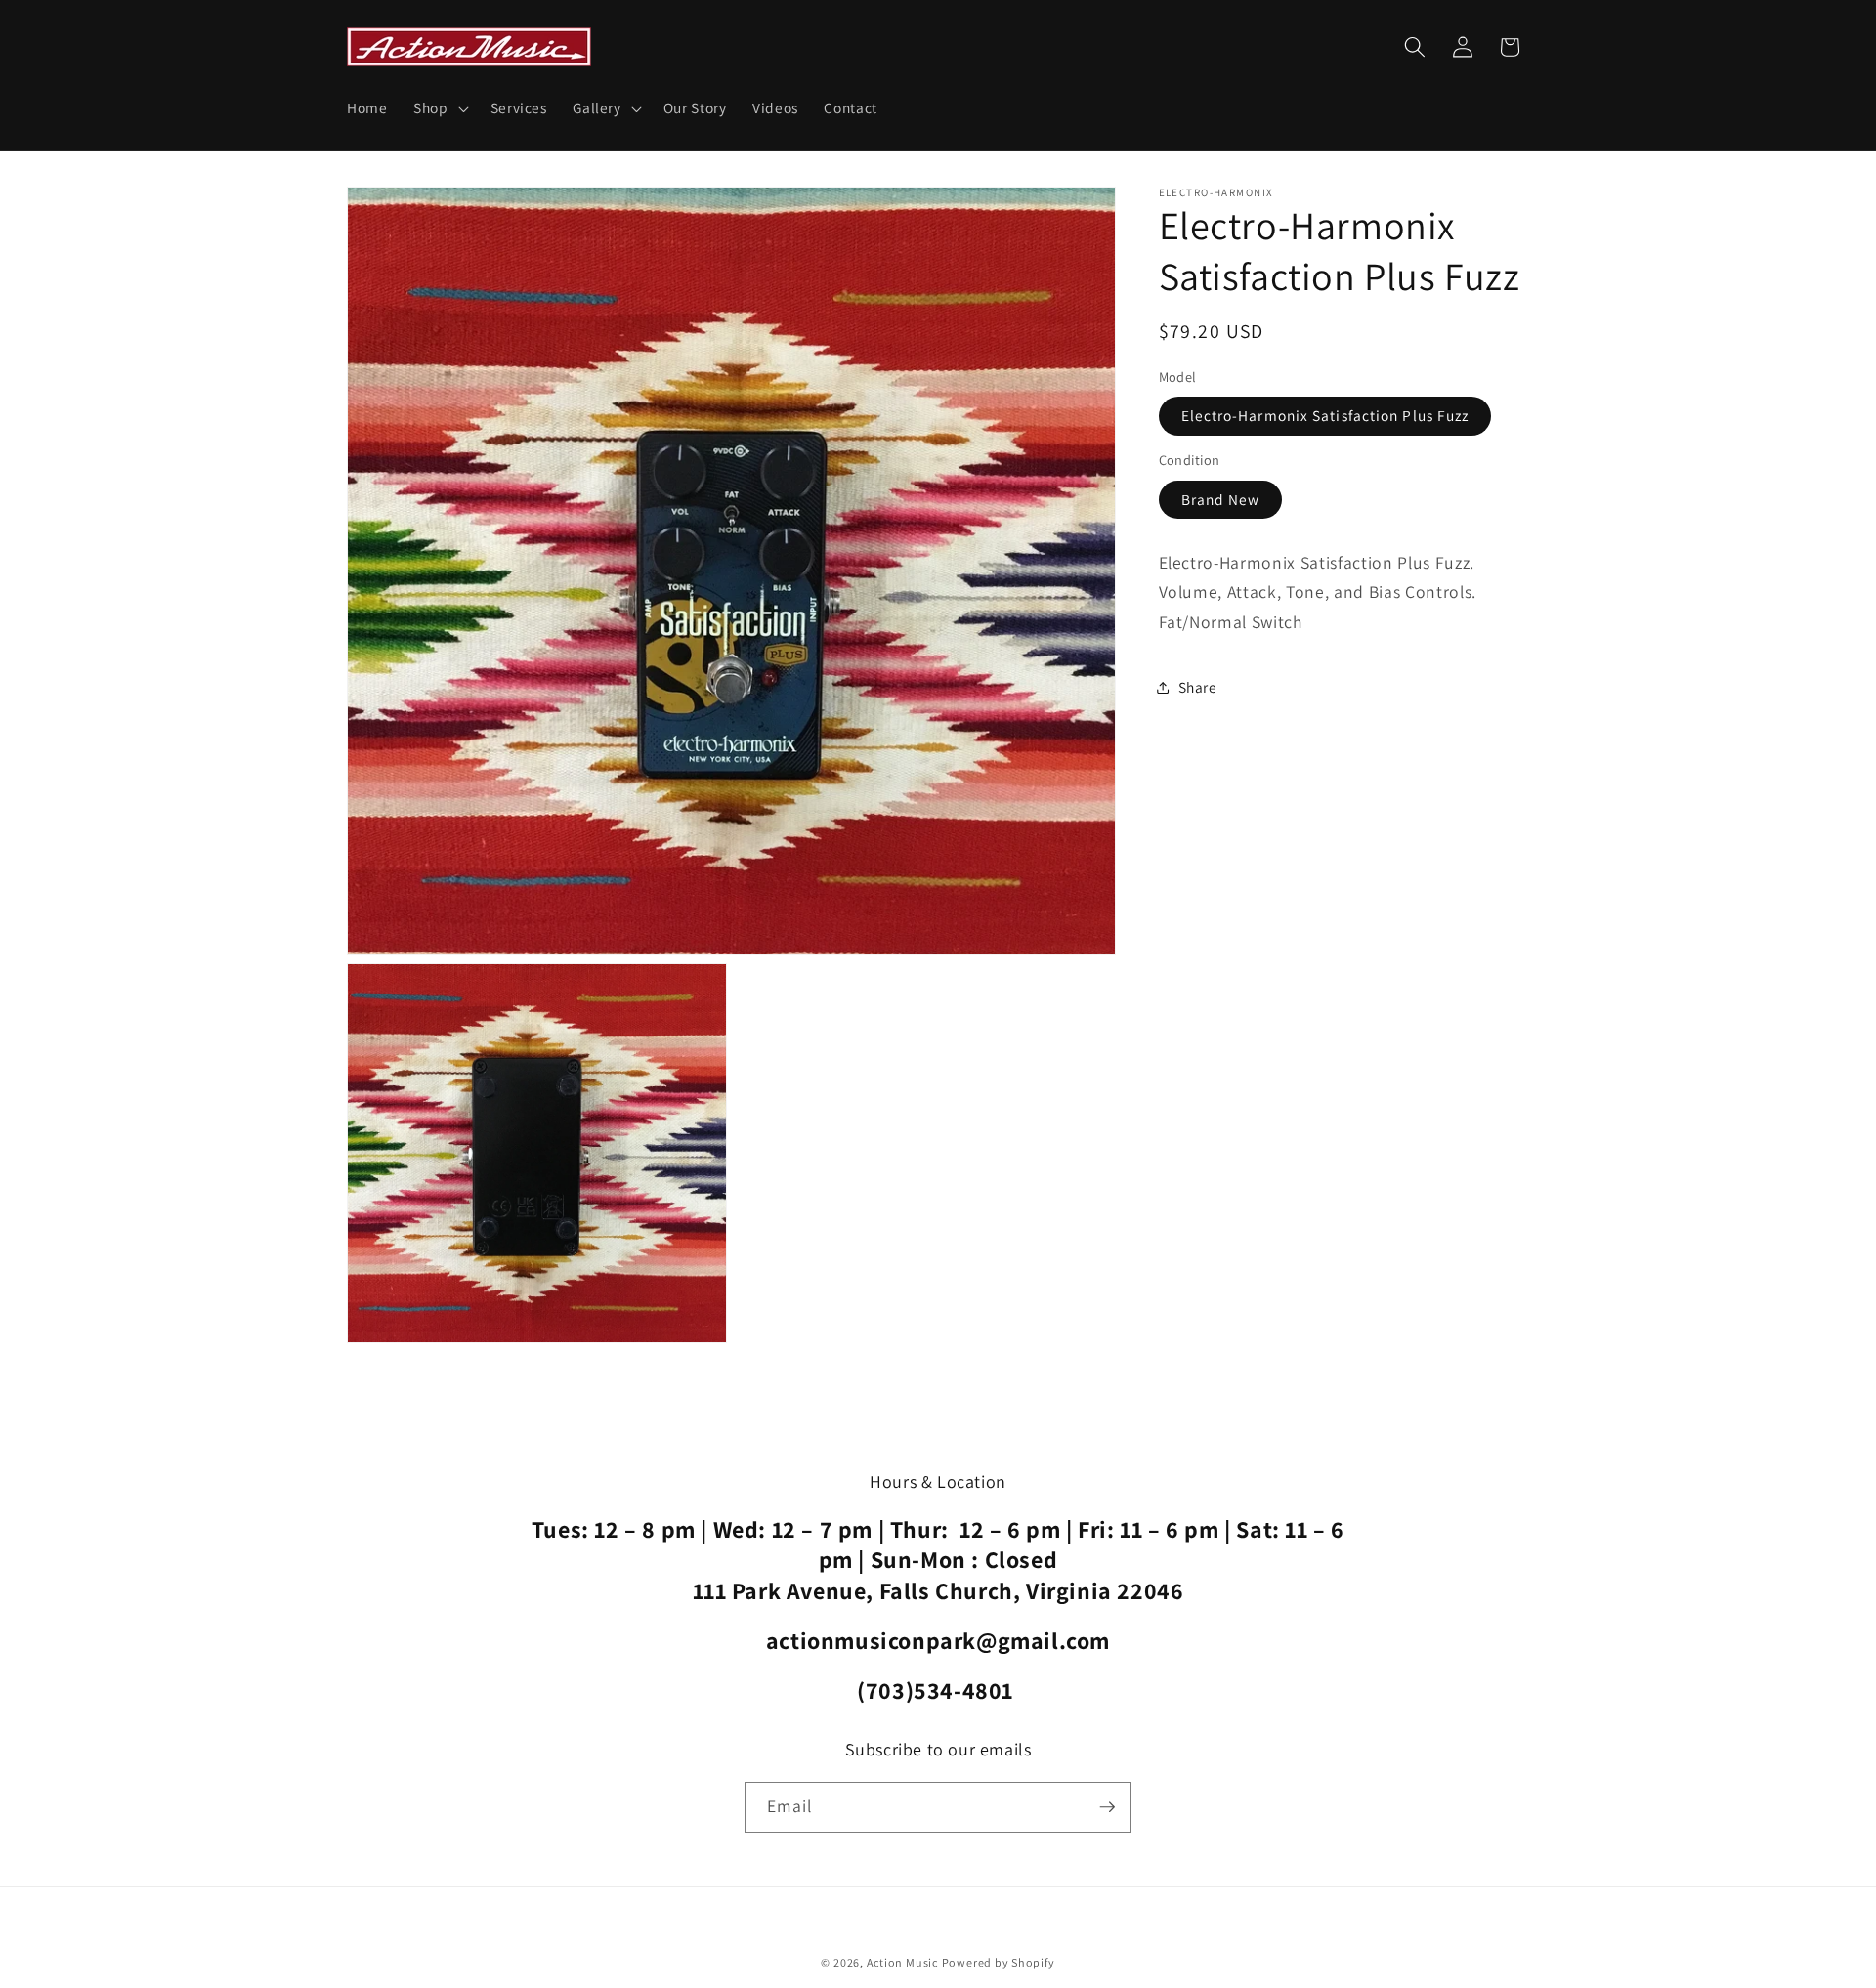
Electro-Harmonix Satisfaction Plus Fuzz (1325, 415)
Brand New (1221, 498)
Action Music (902, 1962)
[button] (439, 108)
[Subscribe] (1107, 1807)
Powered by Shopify (999, 1962)
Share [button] (1198, 687)
